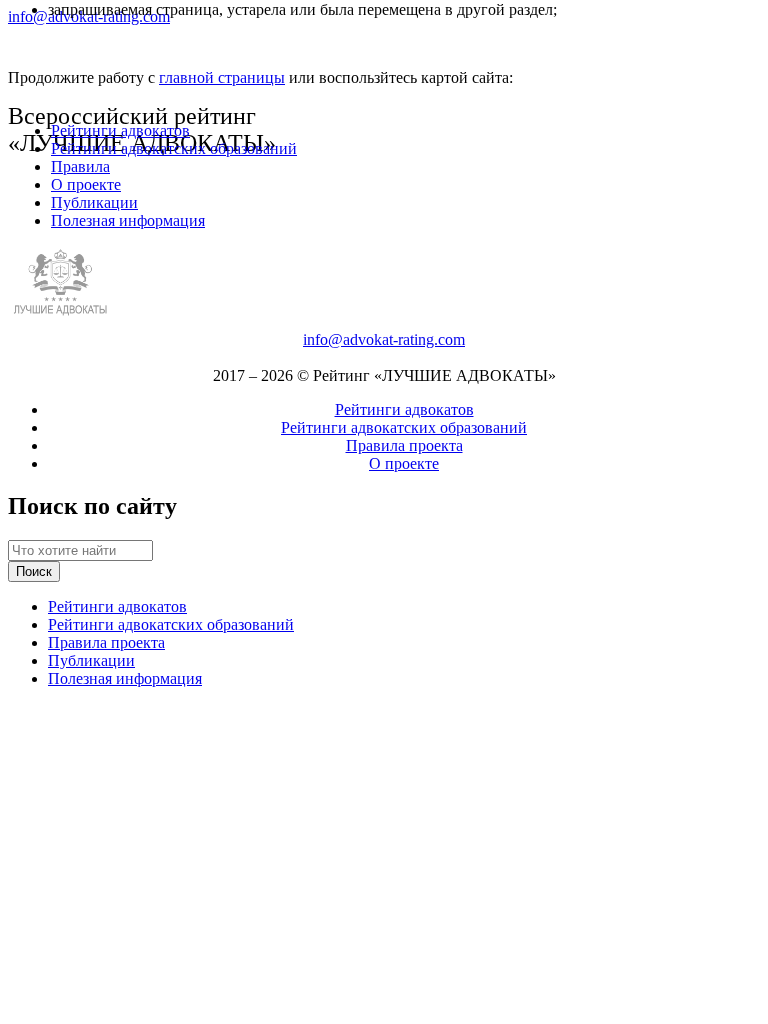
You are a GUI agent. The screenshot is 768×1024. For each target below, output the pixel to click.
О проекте (86, 184)
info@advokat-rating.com (384, 339)
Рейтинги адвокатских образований (174, 148)
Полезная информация (128, 220)
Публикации (94, 202)
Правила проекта (404, 445)
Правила (80, 166)
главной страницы (222, 77)
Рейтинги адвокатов (120, 130)
